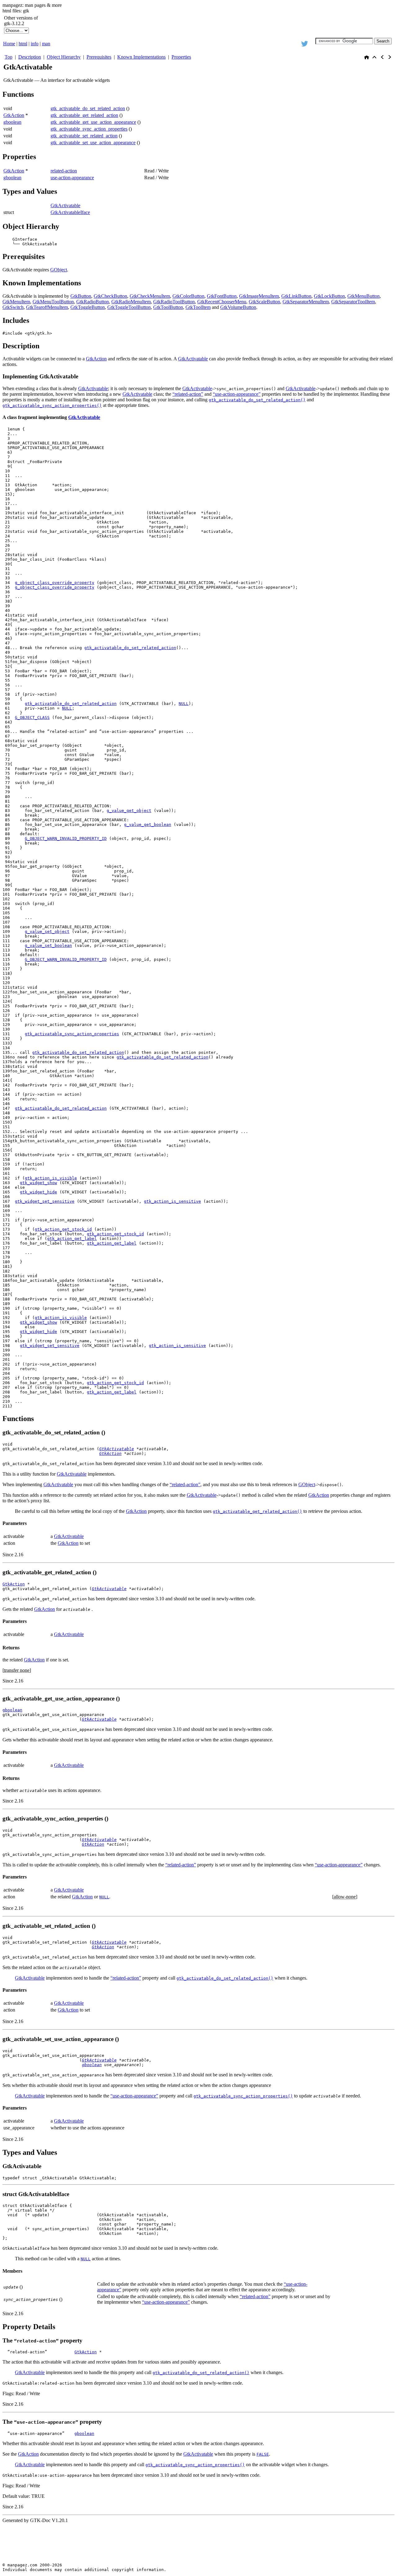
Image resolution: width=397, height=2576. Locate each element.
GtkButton (81, 296)
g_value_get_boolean (148, 824)
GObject (59, 270)
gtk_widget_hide (38, 1192)
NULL (184, 704)
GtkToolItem (198, 307)
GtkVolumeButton (238, 307)
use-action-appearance (72, 178)
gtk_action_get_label (72, 1239)
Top (9, 57)
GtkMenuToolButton (53, 302)
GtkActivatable (65, 205)
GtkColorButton (188, 296)
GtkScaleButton (264, 302)
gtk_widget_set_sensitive (45, 1201)
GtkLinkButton (296, 296)
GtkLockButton (329, 296)
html (23, 44)
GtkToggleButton (88, 307)
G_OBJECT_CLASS (32, 718)
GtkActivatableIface (70, 212)
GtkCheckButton (110, 296)
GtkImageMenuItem (259, 296)
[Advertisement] (321, 25)
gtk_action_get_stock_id (63, 1229)
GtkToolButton (168, 307)
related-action (64, 171)
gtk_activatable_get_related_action (84, 115)
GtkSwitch (13, 307)
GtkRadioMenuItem (131, 302)
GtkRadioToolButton (174, 302)
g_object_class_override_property (55, 583)
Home (9, 44)
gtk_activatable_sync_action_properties (89, 129)
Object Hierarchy (64, 57)
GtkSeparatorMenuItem (306, 302)
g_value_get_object (129, 811)
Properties (181, 57)
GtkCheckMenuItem (150, 296)
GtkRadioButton (93, 302)
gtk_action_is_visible (51, 1178)
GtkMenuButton (364, 296)
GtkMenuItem (16, 302)
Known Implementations (141, 57)
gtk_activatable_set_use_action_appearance (93, 143)
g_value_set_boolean (48, 945)
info (35, 44)
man (46, 44)
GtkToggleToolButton (129, 307)
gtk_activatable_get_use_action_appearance (93, 122)
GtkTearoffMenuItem (47, 307)
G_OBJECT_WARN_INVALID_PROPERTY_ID (66, 838)
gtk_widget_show (38, 1183)
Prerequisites (99, 57)
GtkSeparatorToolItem (353, 302)
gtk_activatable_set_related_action (84, 136)
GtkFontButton (222, 296)
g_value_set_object (47, 931)
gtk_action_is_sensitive (172, 1201)
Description (30, 57)
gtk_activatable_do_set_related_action (88, 108)
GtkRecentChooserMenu (222, 302)
